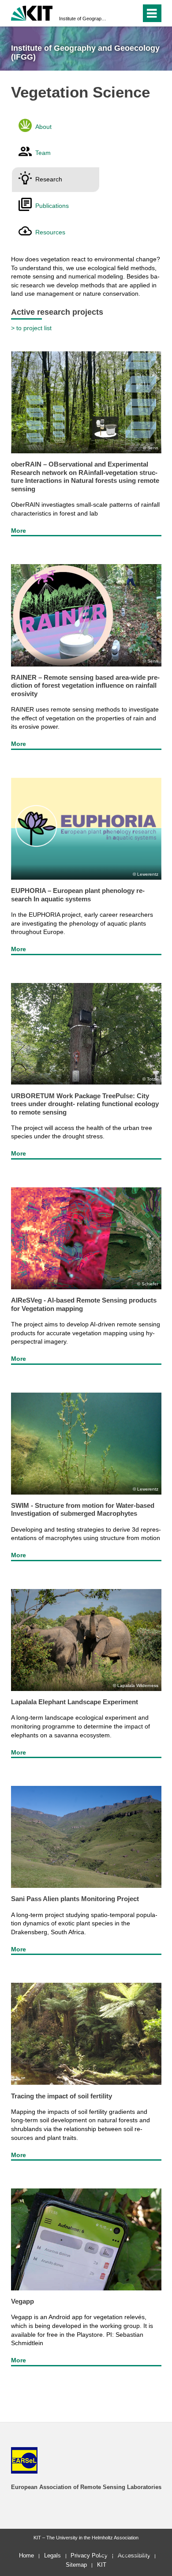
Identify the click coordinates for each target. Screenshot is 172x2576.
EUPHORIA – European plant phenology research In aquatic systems (78, 894)
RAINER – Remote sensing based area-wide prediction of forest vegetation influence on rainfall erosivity (85, 685)
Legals (52, 2555)
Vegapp (22, 2301)
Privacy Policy (89, 2555)
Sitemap (76, 2565)
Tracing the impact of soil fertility (62, 2096)
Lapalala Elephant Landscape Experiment (75, 1702)
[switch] (118, 13)
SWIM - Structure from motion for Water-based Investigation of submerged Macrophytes (83, 1509)
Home (26, 2555)
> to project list (31, 328)
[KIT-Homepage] (32, 12)
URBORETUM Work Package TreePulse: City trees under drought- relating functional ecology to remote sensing (85, 1104)
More (19, 531)
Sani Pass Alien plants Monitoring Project (75, 1899)
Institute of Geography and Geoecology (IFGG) (83, 19)
